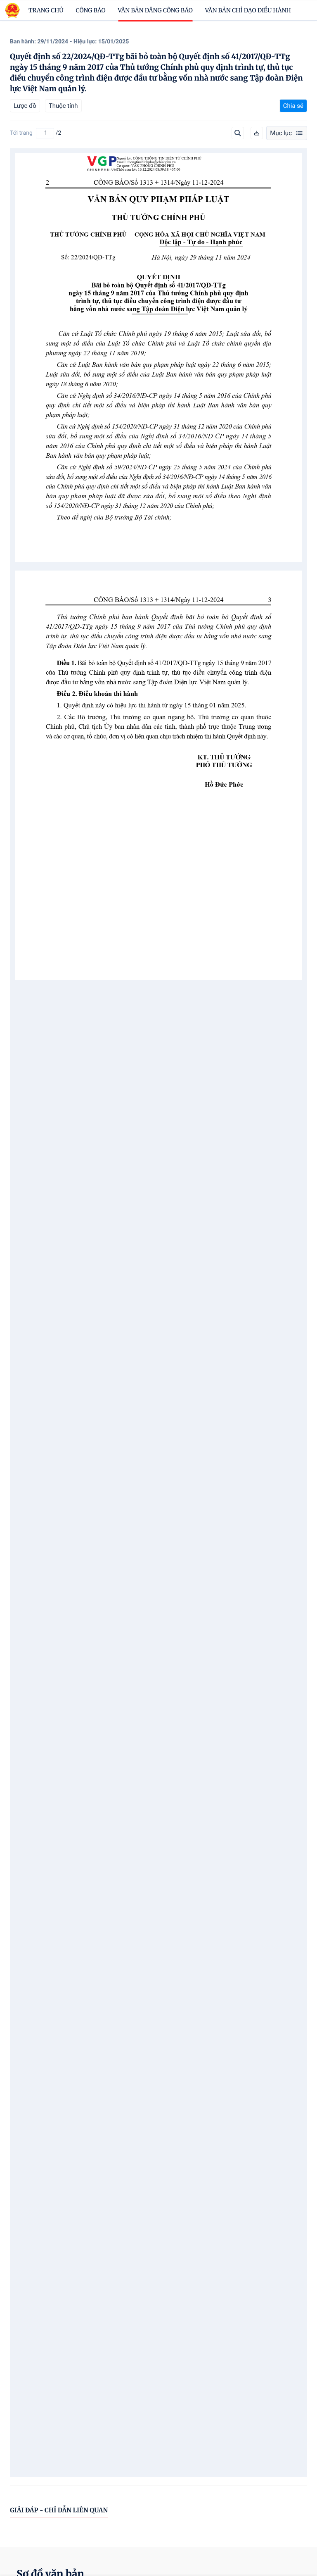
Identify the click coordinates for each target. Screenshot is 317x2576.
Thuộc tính (63, 106)
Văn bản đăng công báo (155, 10)
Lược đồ (25, 106)
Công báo (91, 10)
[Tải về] (257, 133)
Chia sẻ (293, 106)
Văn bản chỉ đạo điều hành (248, 10)
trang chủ (46, 10)
